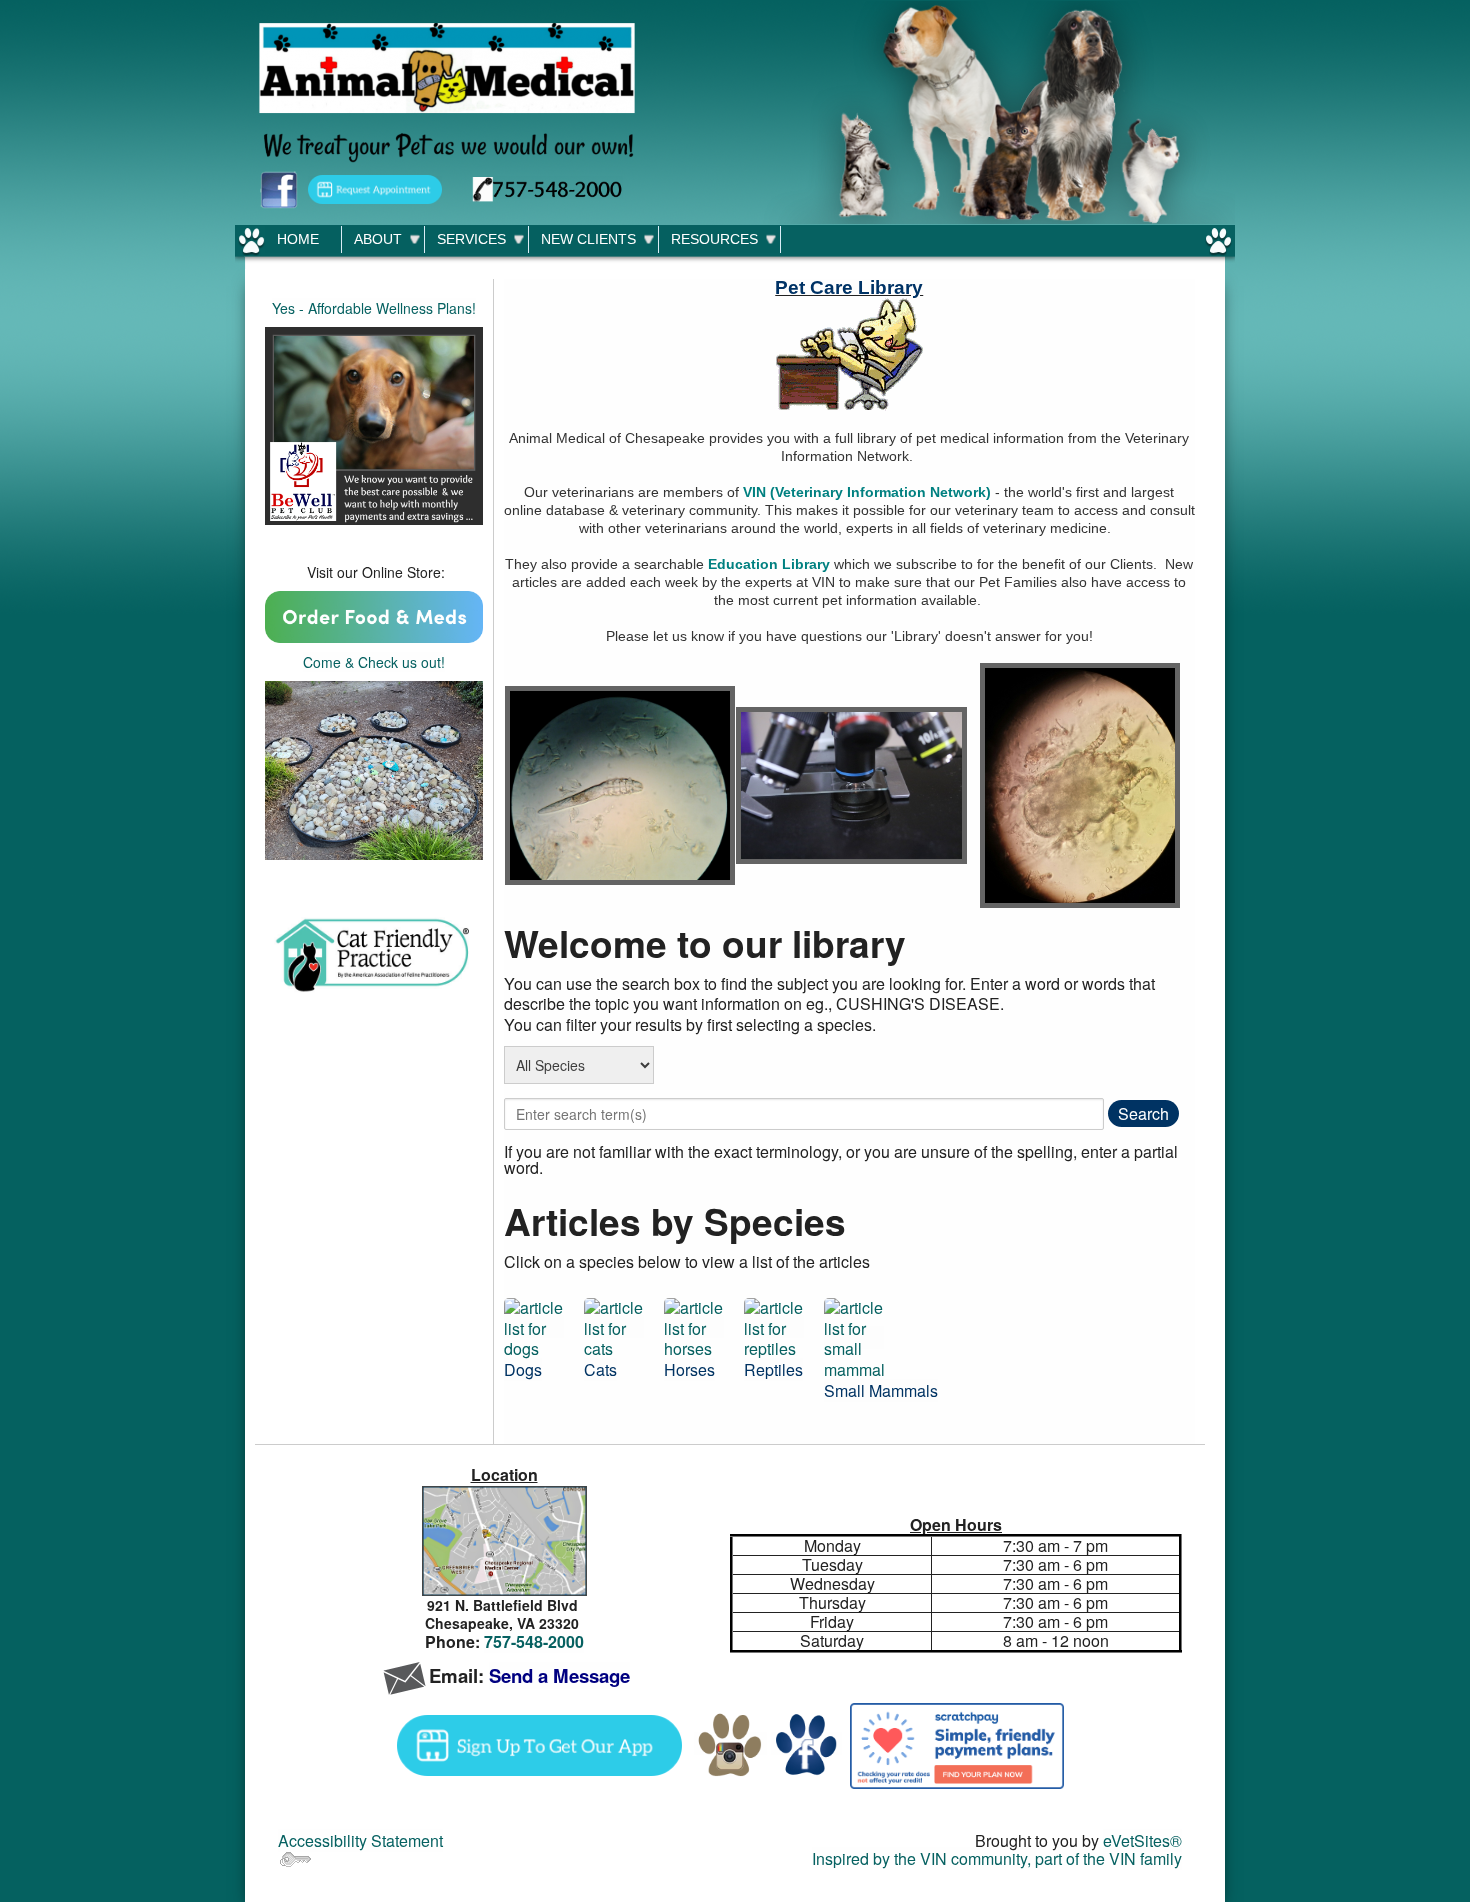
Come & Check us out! (374, 662)
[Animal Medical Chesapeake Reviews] (374, 768)
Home (298, 239)
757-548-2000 (534, 1641)
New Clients (588, 239)
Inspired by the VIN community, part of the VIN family (997, 1858)
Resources (714, 239)
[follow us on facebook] (279, 187)
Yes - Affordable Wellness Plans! (374, 308)
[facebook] (806, 1743)
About (378, 239)
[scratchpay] (957, 1743)
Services (471, 239)
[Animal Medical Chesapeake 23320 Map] (504, 1541)
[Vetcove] (374, 614)
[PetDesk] (375, 187)
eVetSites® (1142, 1840)
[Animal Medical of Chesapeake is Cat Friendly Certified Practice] (374, 955)
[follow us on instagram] (730, 1743)
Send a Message (559, 1675)
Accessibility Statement (360, 1840)
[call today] (547, 187)
